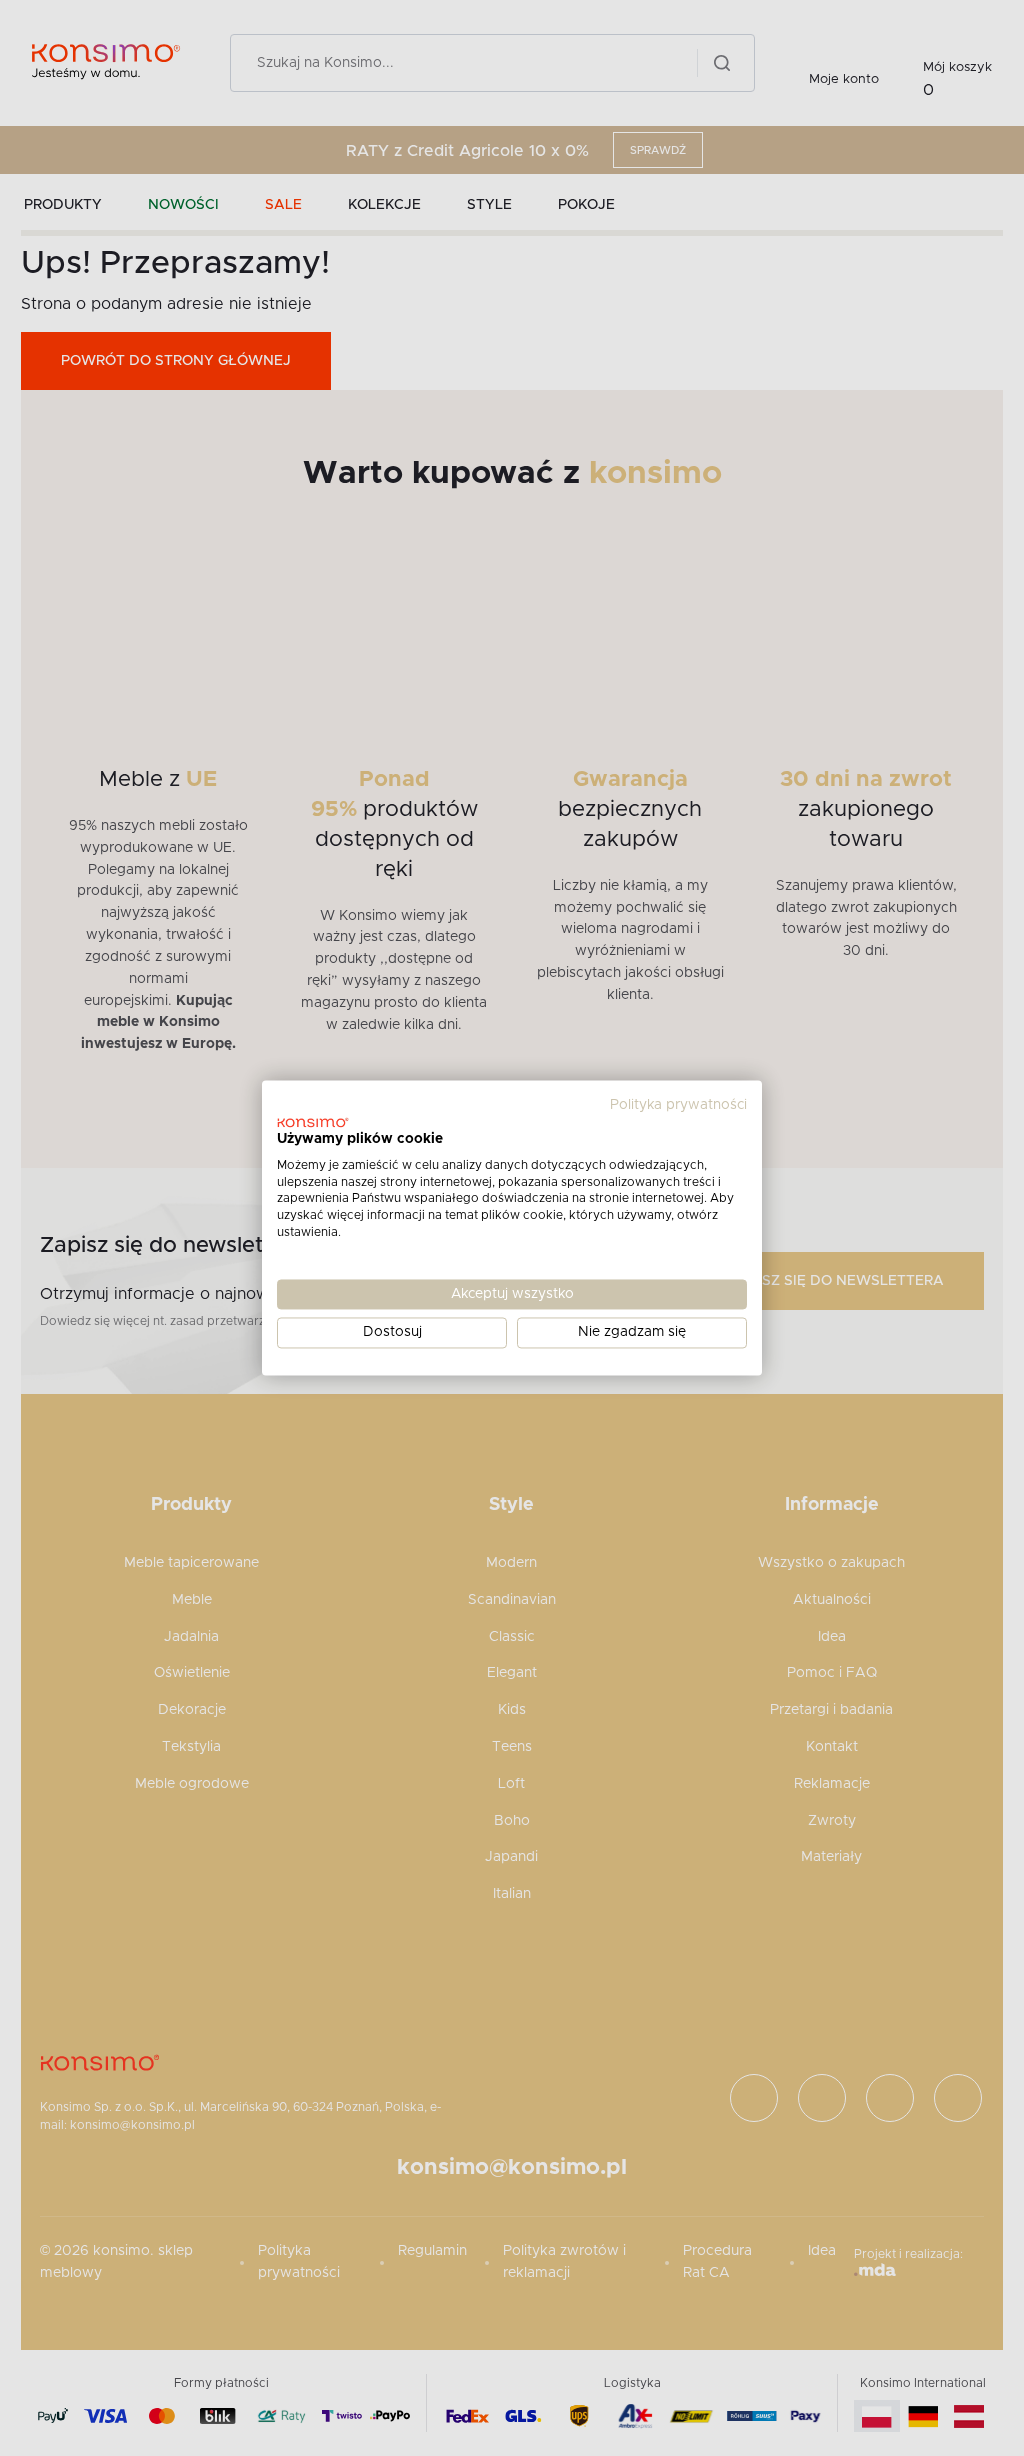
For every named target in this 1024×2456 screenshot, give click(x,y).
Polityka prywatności (678, 1105)
